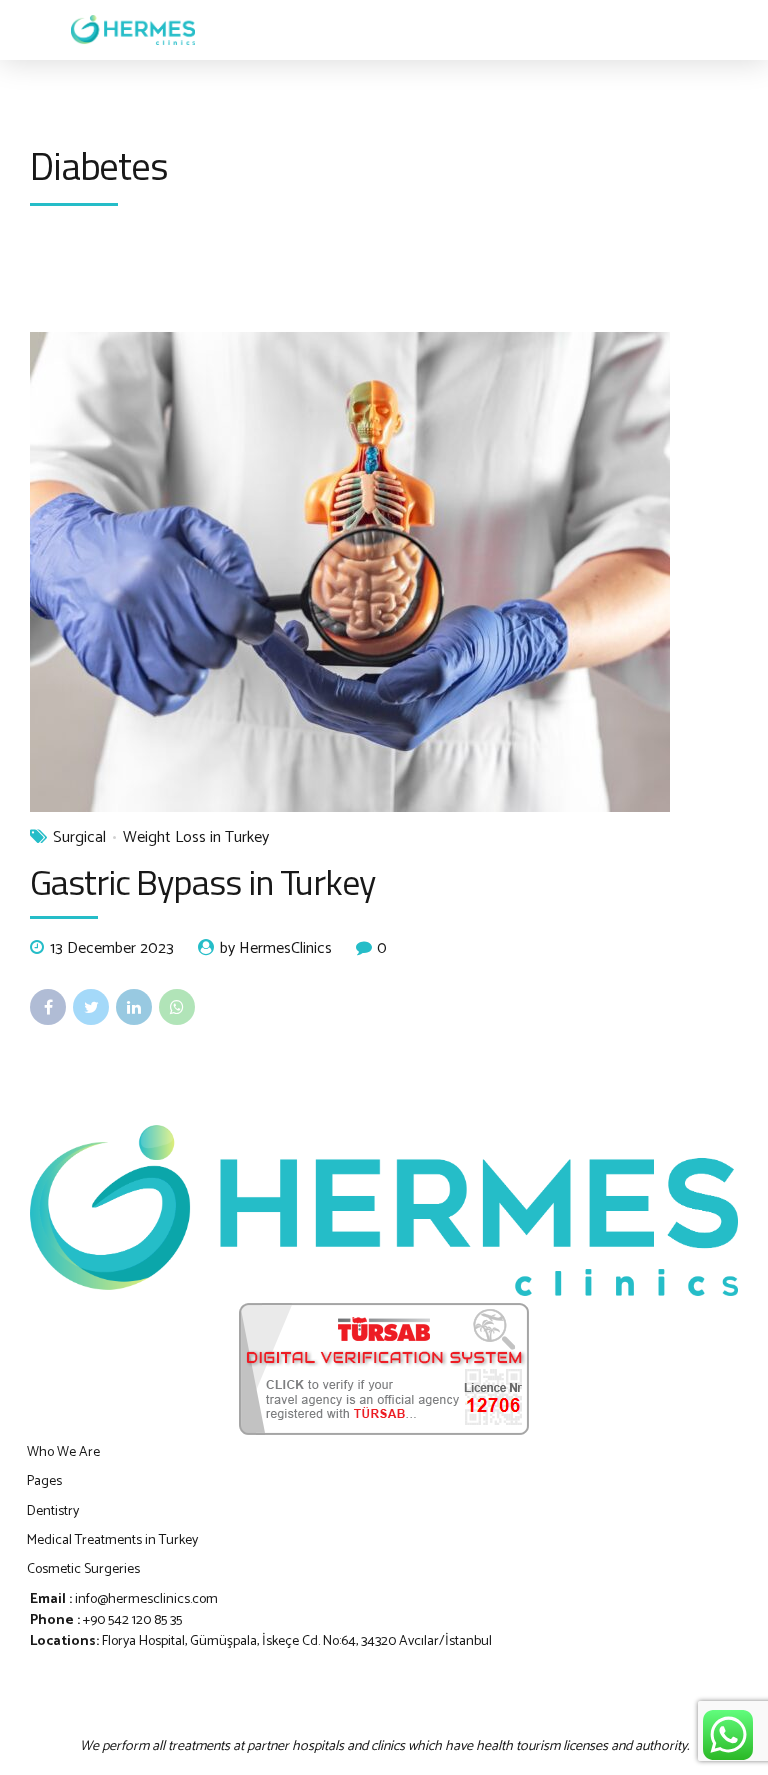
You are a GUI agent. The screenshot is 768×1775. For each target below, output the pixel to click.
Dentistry (53, 1511)
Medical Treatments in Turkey (112, 1540)
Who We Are (63, 1452)
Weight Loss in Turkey (196, 838)
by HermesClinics (276, 949)
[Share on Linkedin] (134, 1007)
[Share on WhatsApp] (177, 1007)
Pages (44, 1481)
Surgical (79, 838)
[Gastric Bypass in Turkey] (384, 572)
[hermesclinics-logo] (384, 1210)
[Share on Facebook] (48, 1007)
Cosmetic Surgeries (83, 1569)
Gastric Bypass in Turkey (202, 881)
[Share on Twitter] (91, 1007)
